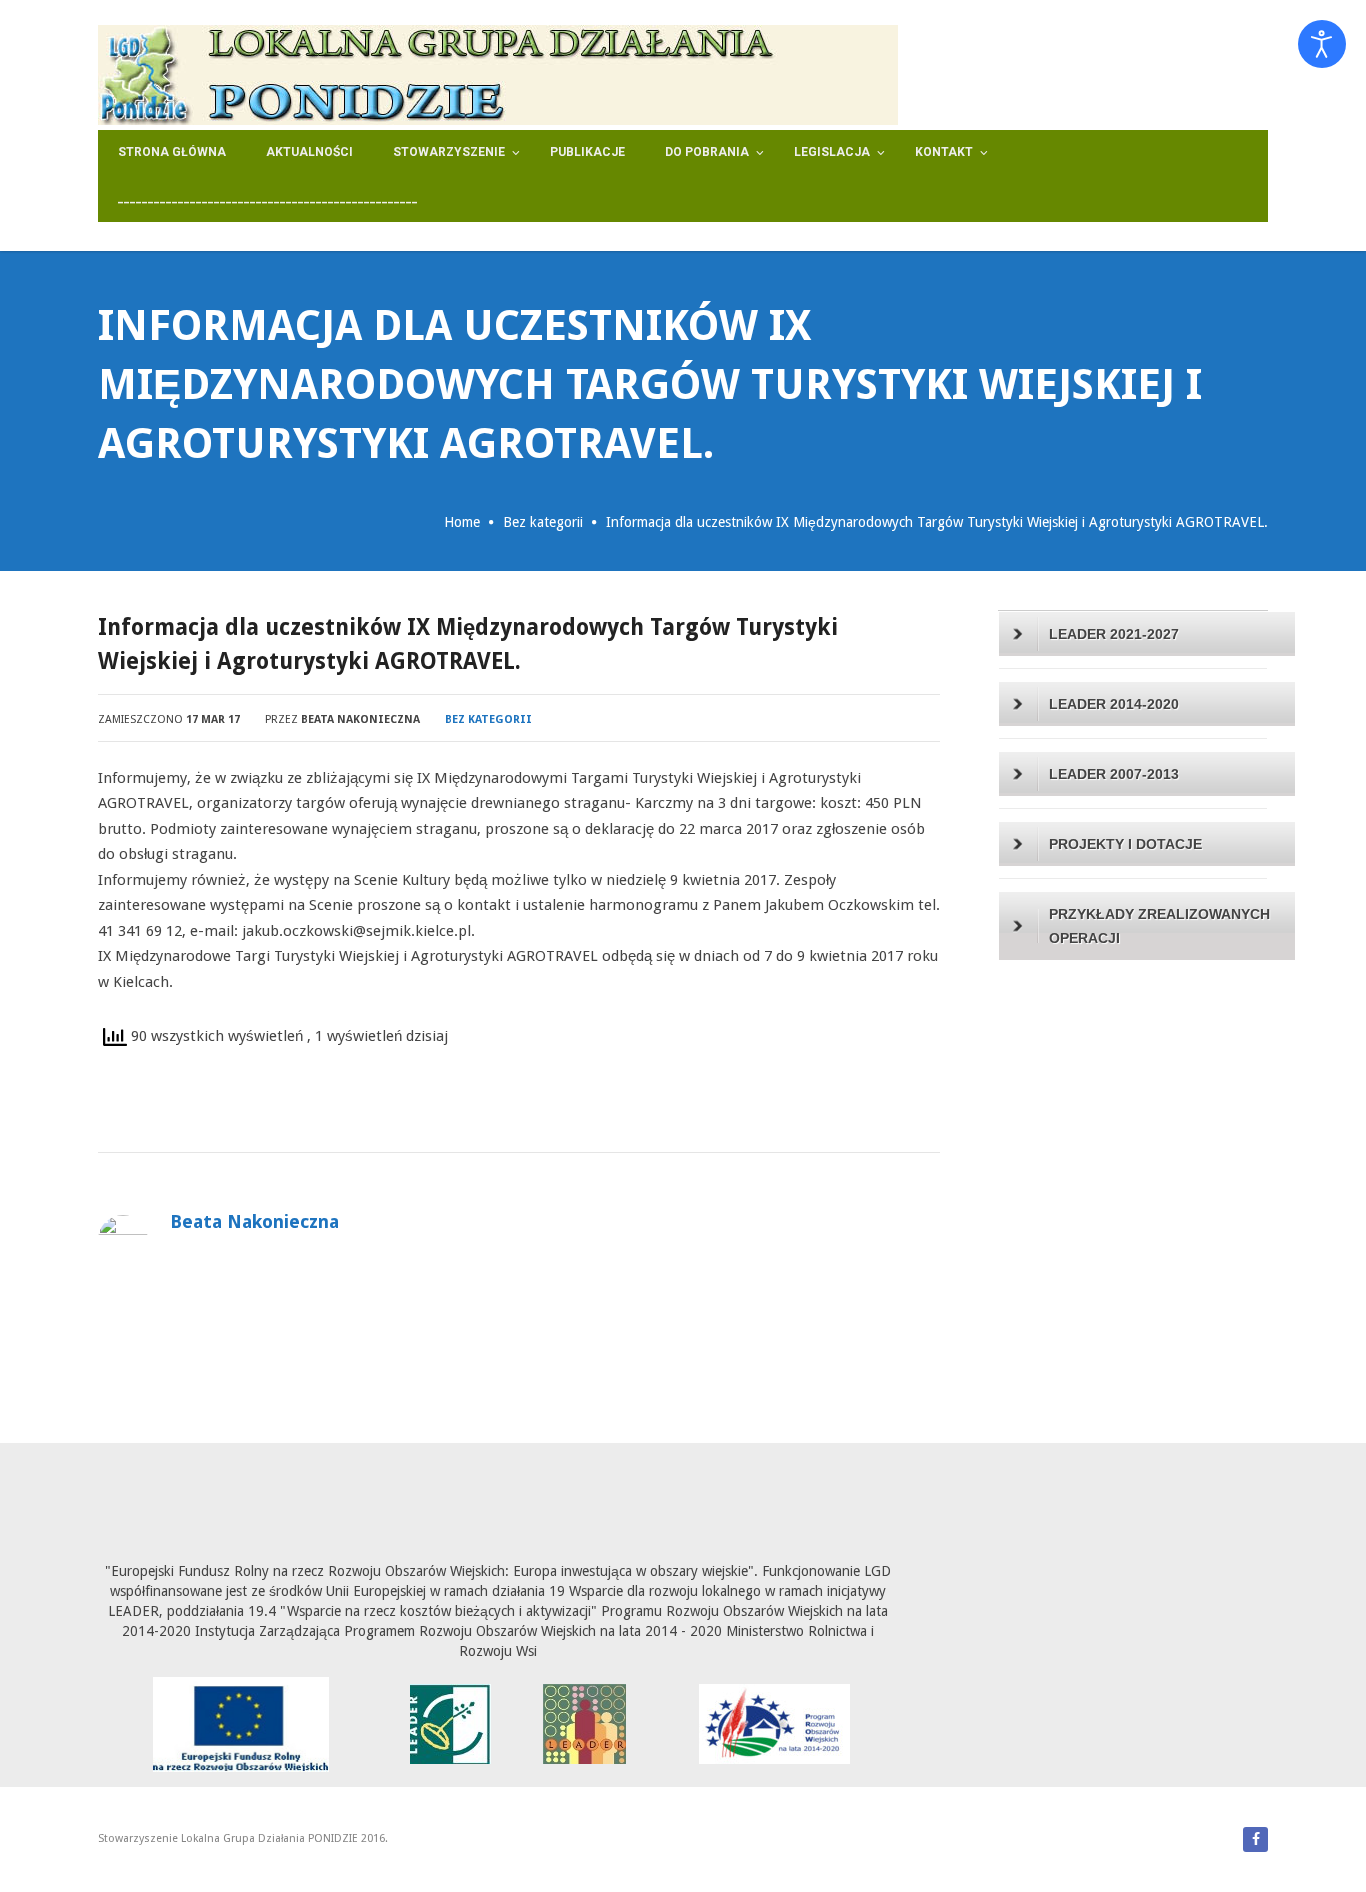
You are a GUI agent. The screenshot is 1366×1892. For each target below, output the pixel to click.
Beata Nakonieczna (360, 719)
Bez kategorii (543, 522)
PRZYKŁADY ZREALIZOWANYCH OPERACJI (1159, 926)
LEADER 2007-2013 (1114, 774)
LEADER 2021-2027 (1114, 634)
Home (462, 522)
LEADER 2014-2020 (1114, 704)
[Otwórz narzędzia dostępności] (1322, 44)
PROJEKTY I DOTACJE (1125, 844)
